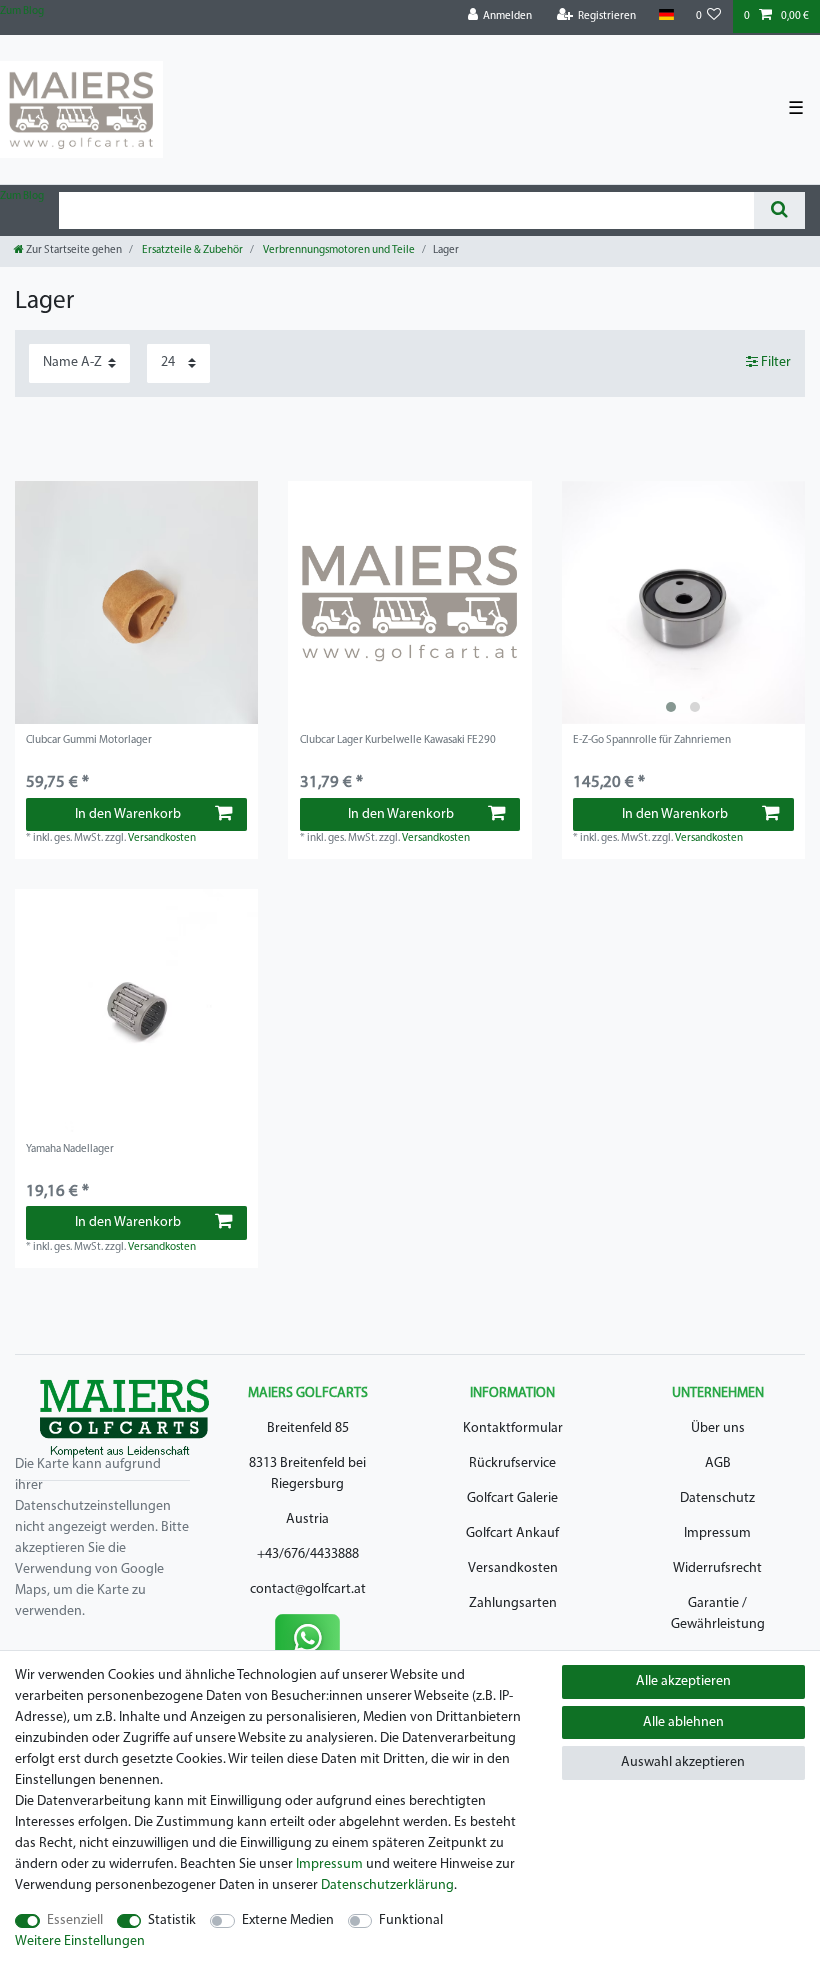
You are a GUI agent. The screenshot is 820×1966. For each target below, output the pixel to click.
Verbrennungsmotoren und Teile (338, 250)
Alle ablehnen (683, 1722)
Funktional (411, 1920)
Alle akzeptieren (683, 1681)
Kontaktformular (513, 1428)
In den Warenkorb (128, 814)
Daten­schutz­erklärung (387, 1885)
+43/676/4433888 (308, 1554)
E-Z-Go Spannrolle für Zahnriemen (652, 740)
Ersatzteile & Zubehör (191, 250)
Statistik (172, 1920)
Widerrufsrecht (717, 1568)
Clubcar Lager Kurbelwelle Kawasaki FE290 (398, 740)
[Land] (665, 15)
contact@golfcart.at (308, 1589)
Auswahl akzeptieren (683, 1762)
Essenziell (75, 1920)
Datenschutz (717, 1498)
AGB (718, 1463)
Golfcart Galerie (512, 1498)
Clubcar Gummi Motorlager (89, 740)
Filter (774, 362)
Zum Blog (22, 11)
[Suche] (779, 210)
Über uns (718, 1428)
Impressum (717, 1533)
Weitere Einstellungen (80, 1941)
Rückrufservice (512, 1463)
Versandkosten (162, 838)
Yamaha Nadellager (70, 1149)
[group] (683, 602)
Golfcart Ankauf (512, 1533)
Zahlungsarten (513, 1603)
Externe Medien (288, 1920)
